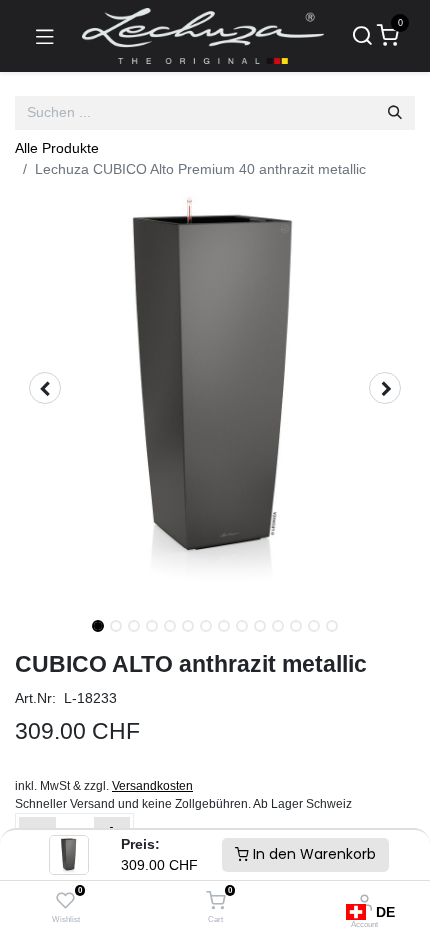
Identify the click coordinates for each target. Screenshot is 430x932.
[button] (45, 388)
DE (385, 912)
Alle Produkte (57, 148)
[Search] (362, 36)
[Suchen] (395, 113)
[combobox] (370, 912)
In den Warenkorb (312, 854)
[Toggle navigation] (45, 36)
